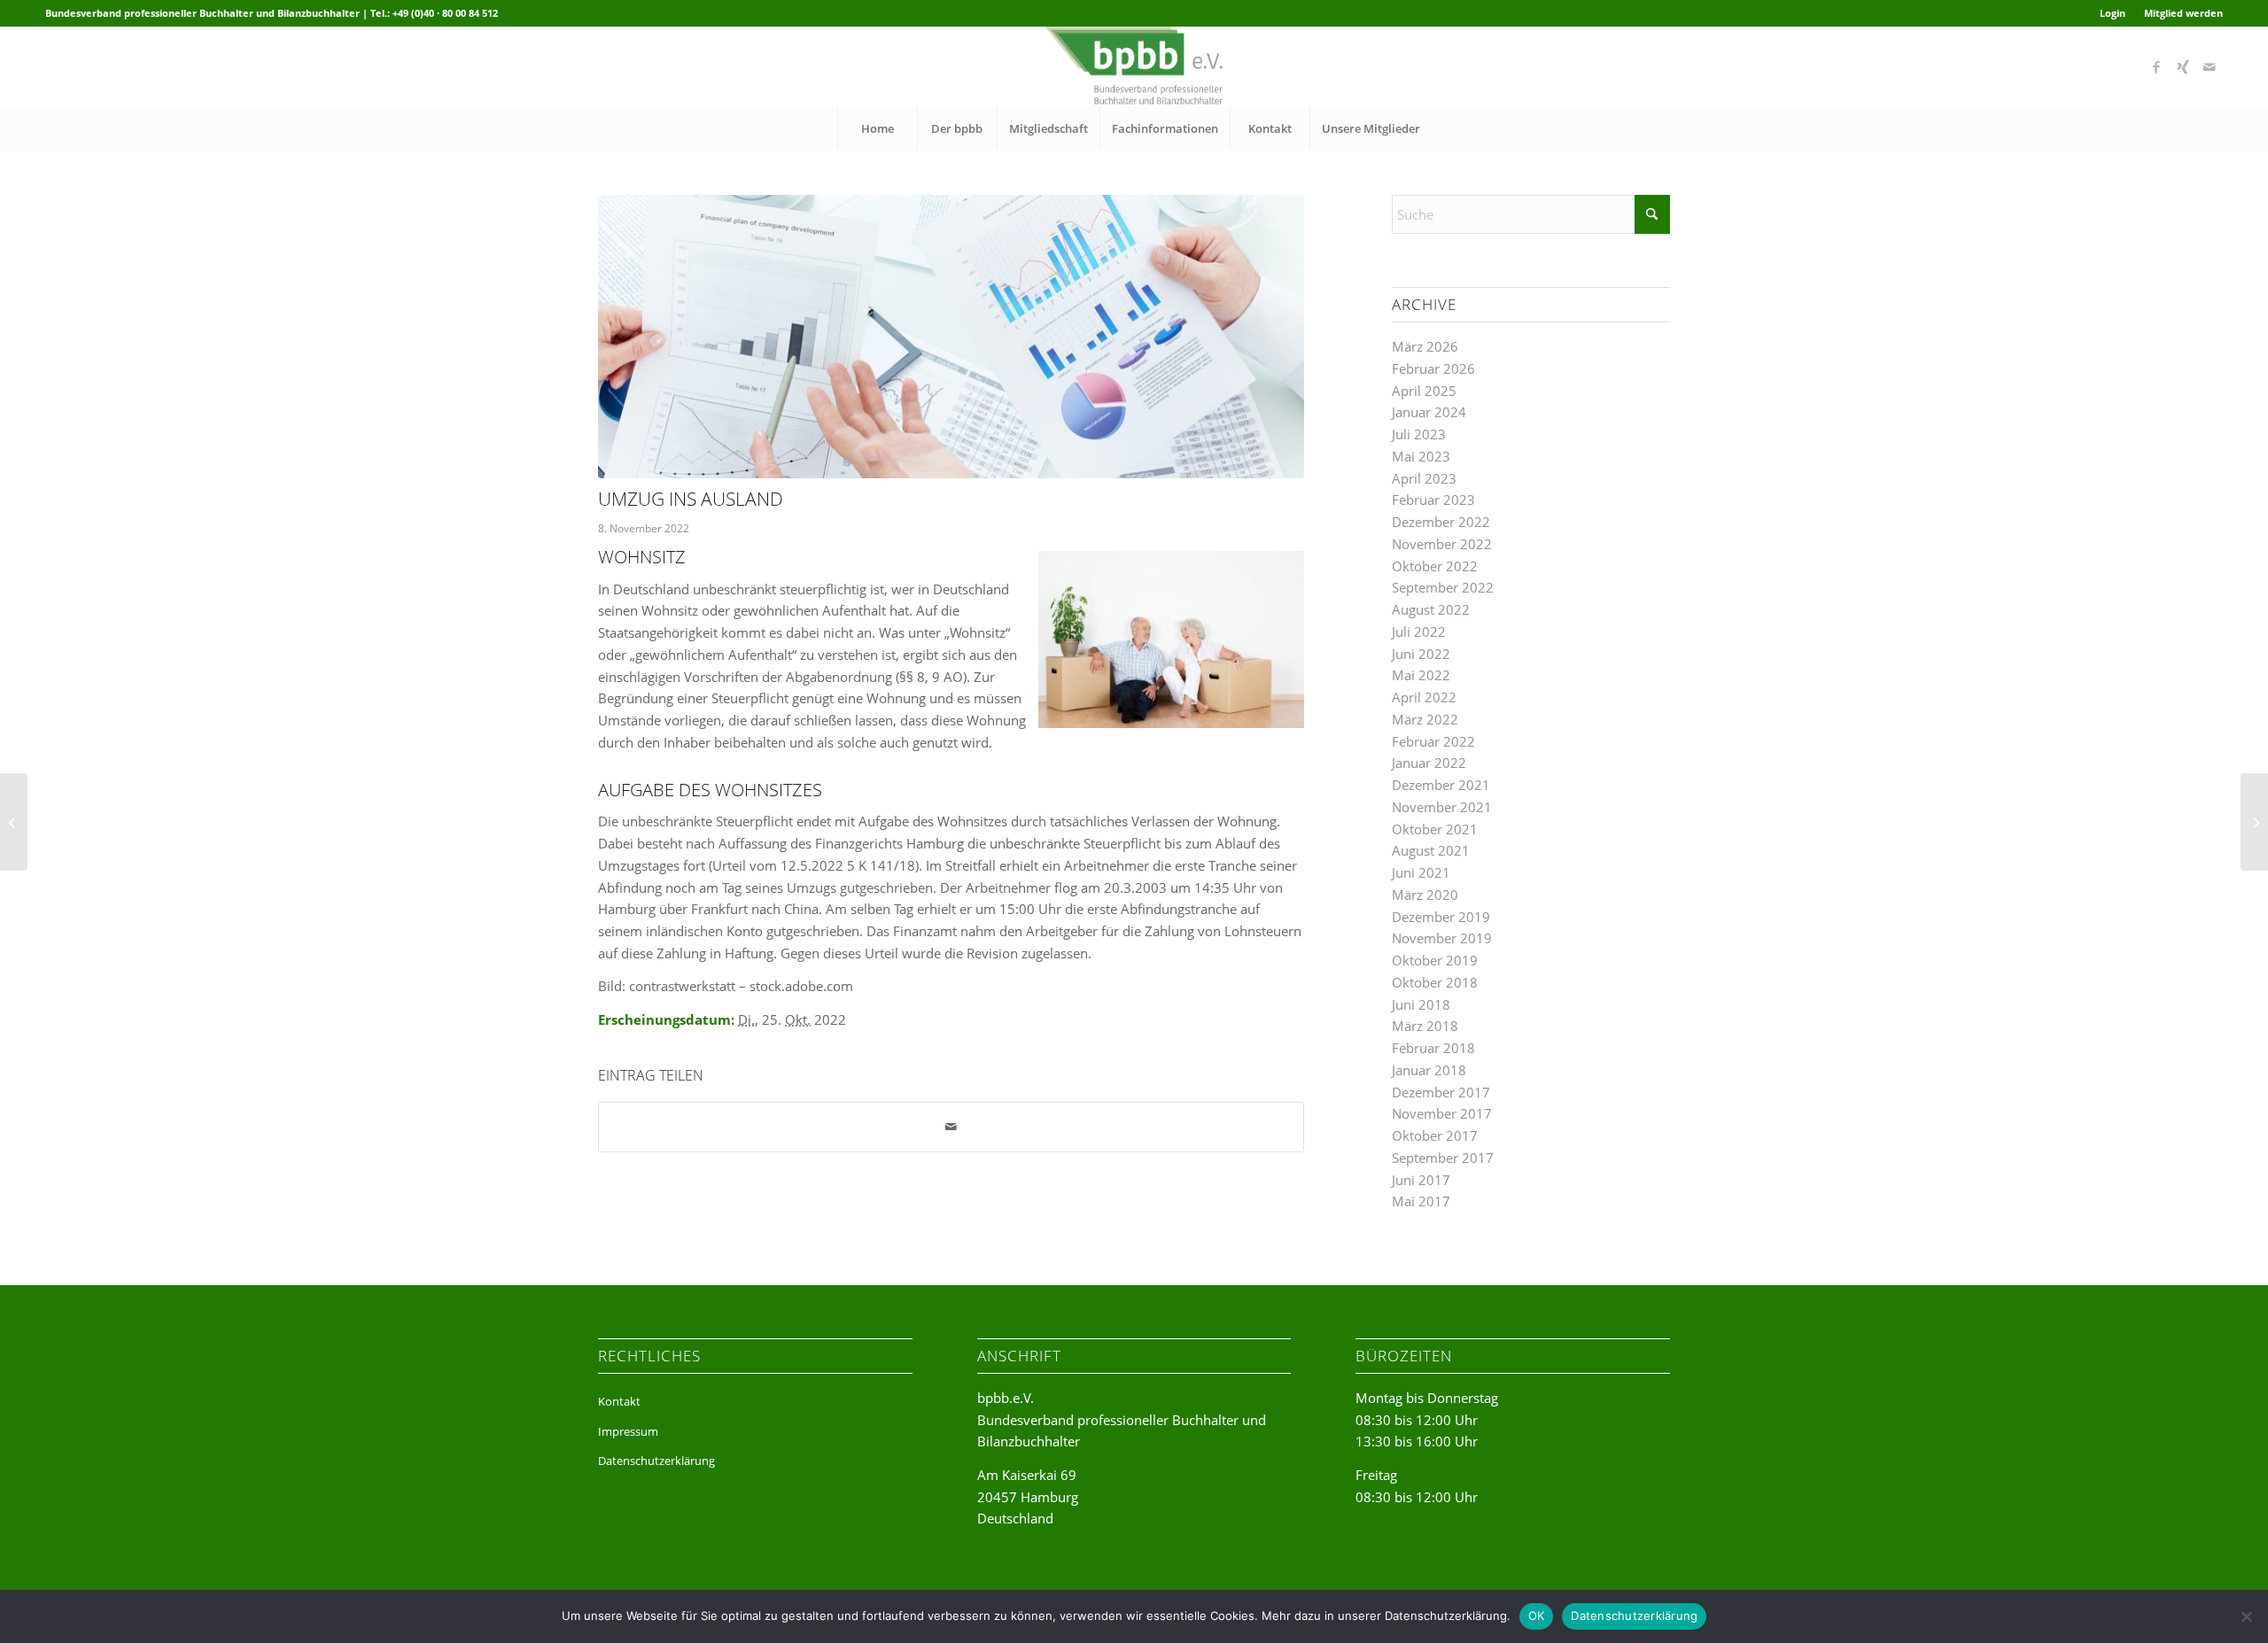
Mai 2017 (1421, 1201)
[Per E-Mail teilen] (951, 1127)
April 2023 (1424, 478)
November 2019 (1442, 938)
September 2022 (1443, 587)
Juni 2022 (1421, 654)
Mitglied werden (2183, 13)
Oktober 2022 (1435, 566)
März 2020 (1425, 895)
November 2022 (1442, 544)
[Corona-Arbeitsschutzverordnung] (2254, 822)
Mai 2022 (1421, 675)
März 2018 (1425, 1026)
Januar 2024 (1429, 412)
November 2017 (1442, 1113)
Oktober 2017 (1435, 1135)
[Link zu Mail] (2210, 66)
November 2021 (1442, 807)
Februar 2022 (1433, 741)
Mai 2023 (1421, 456)
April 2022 (1424, 697)
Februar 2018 (1433, 1048)
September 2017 (1443, 1158)
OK (1537, 1616)
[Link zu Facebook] (2156, 66)
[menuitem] (2113, 13)
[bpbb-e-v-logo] (1134, 66)
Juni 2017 (1421, 1180)
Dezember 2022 (1441, 522)
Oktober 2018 (1435, 982)
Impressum (628, 1431)
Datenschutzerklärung (656, 1461)
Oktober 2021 (1435, 829)
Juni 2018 (1421, 1004)
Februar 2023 (1433, 500)
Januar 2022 (1429, 763)
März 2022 (1425, 719)
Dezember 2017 (1441, 1092)
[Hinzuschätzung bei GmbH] (14, 822)
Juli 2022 (1419, 632)
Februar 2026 (1433, 368)
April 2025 (1424, 391)
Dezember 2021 (1441, 785)
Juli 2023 (1419, 434)
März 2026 (1425, 346)
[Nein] (2246, 1616)
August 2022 (1431, 609)
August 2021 (1431, 850)
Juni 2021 (1421, 872)
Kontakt (619, 1401)
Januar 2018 (1429, 1070)
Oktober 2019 (1435, 960)
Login (2113, 13)
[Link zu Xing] (2183, 66)
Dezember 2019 (1441, 917)
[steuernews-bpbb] (951, 337)
